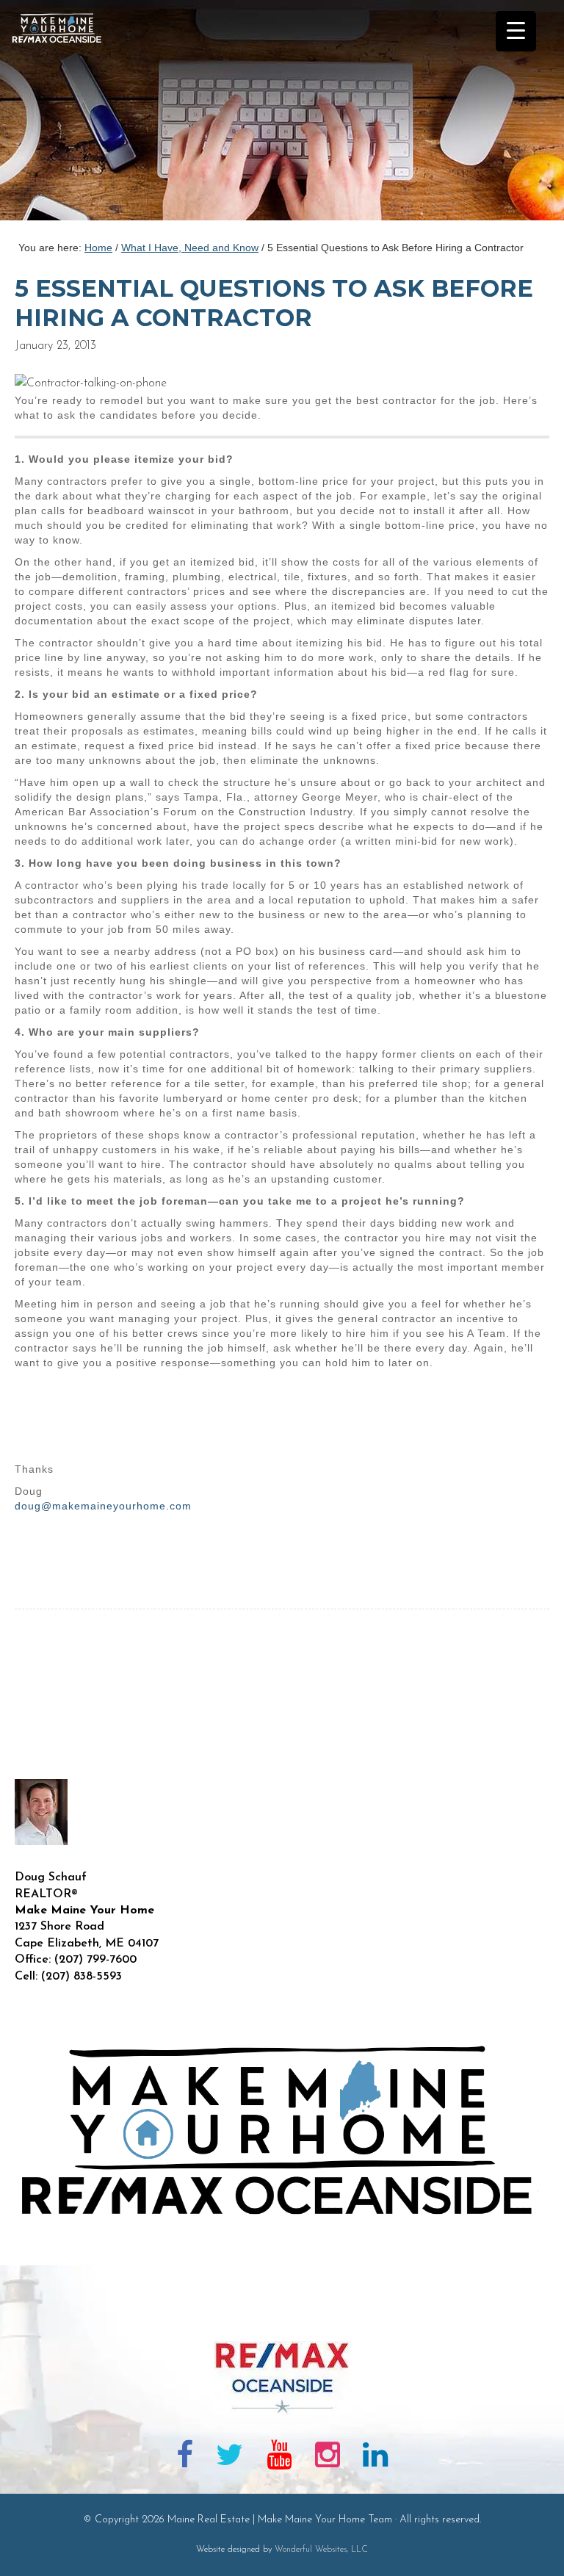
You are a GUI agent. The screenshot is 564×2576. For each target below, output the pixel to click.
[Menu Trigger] (516, 31)
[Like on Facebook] (185, 2458)
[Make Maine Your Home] (282, 2317)
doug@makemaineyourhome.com (103, 1506)
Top (529, 2541)
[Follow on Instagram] (328, 2458)
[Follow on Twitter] (230, 2458)
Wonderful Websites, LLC (321, 2550)
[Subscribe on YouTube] (279, 2458)
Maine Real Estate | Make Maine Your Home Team (65, 115)
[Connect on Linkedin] (375, 2458)
